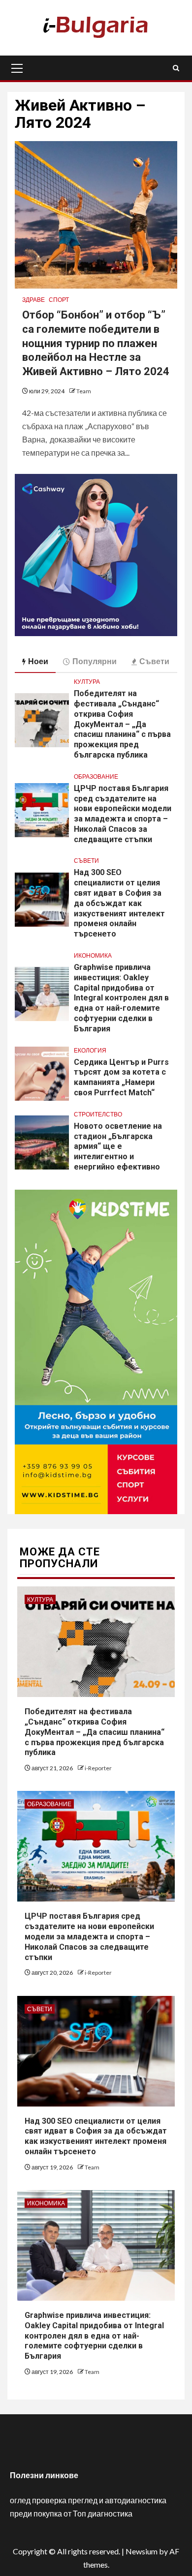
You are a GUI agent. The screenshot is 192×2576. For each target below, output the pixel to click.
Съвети (86, 861)
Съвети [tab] (154, 661)
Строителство (98, 1114)
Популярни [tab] (95, 661)
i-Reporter (98, 1768)
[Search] (176, 68)
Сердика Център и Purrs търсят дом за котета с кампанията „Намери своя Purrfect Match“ (121, 1077)
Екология (90, 1050)
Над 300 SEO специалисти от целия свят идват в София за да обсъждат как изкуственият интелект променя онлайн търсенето (119, 903)
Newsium (142, 2551)
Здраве (33, 300)
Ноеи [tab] (38, 661)
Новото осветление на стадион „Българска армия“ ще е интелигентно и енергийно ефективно (118, 1146)
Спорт (59, 300)
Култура (87, 682)
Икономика (93, 955)
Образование (96, 776)
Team (84, 391)
